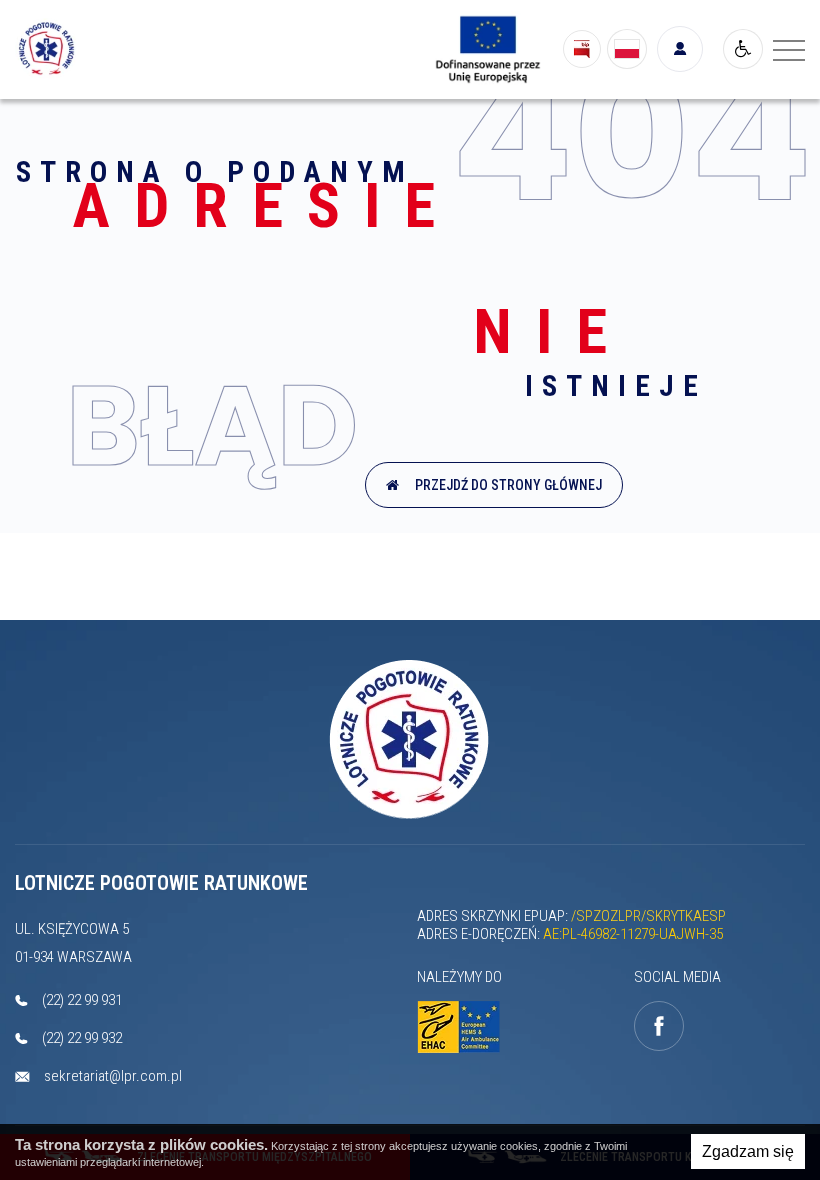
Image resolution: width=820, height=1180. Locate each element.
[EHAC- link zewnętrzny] (467, 1027)
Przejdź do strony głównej (505, 485)
